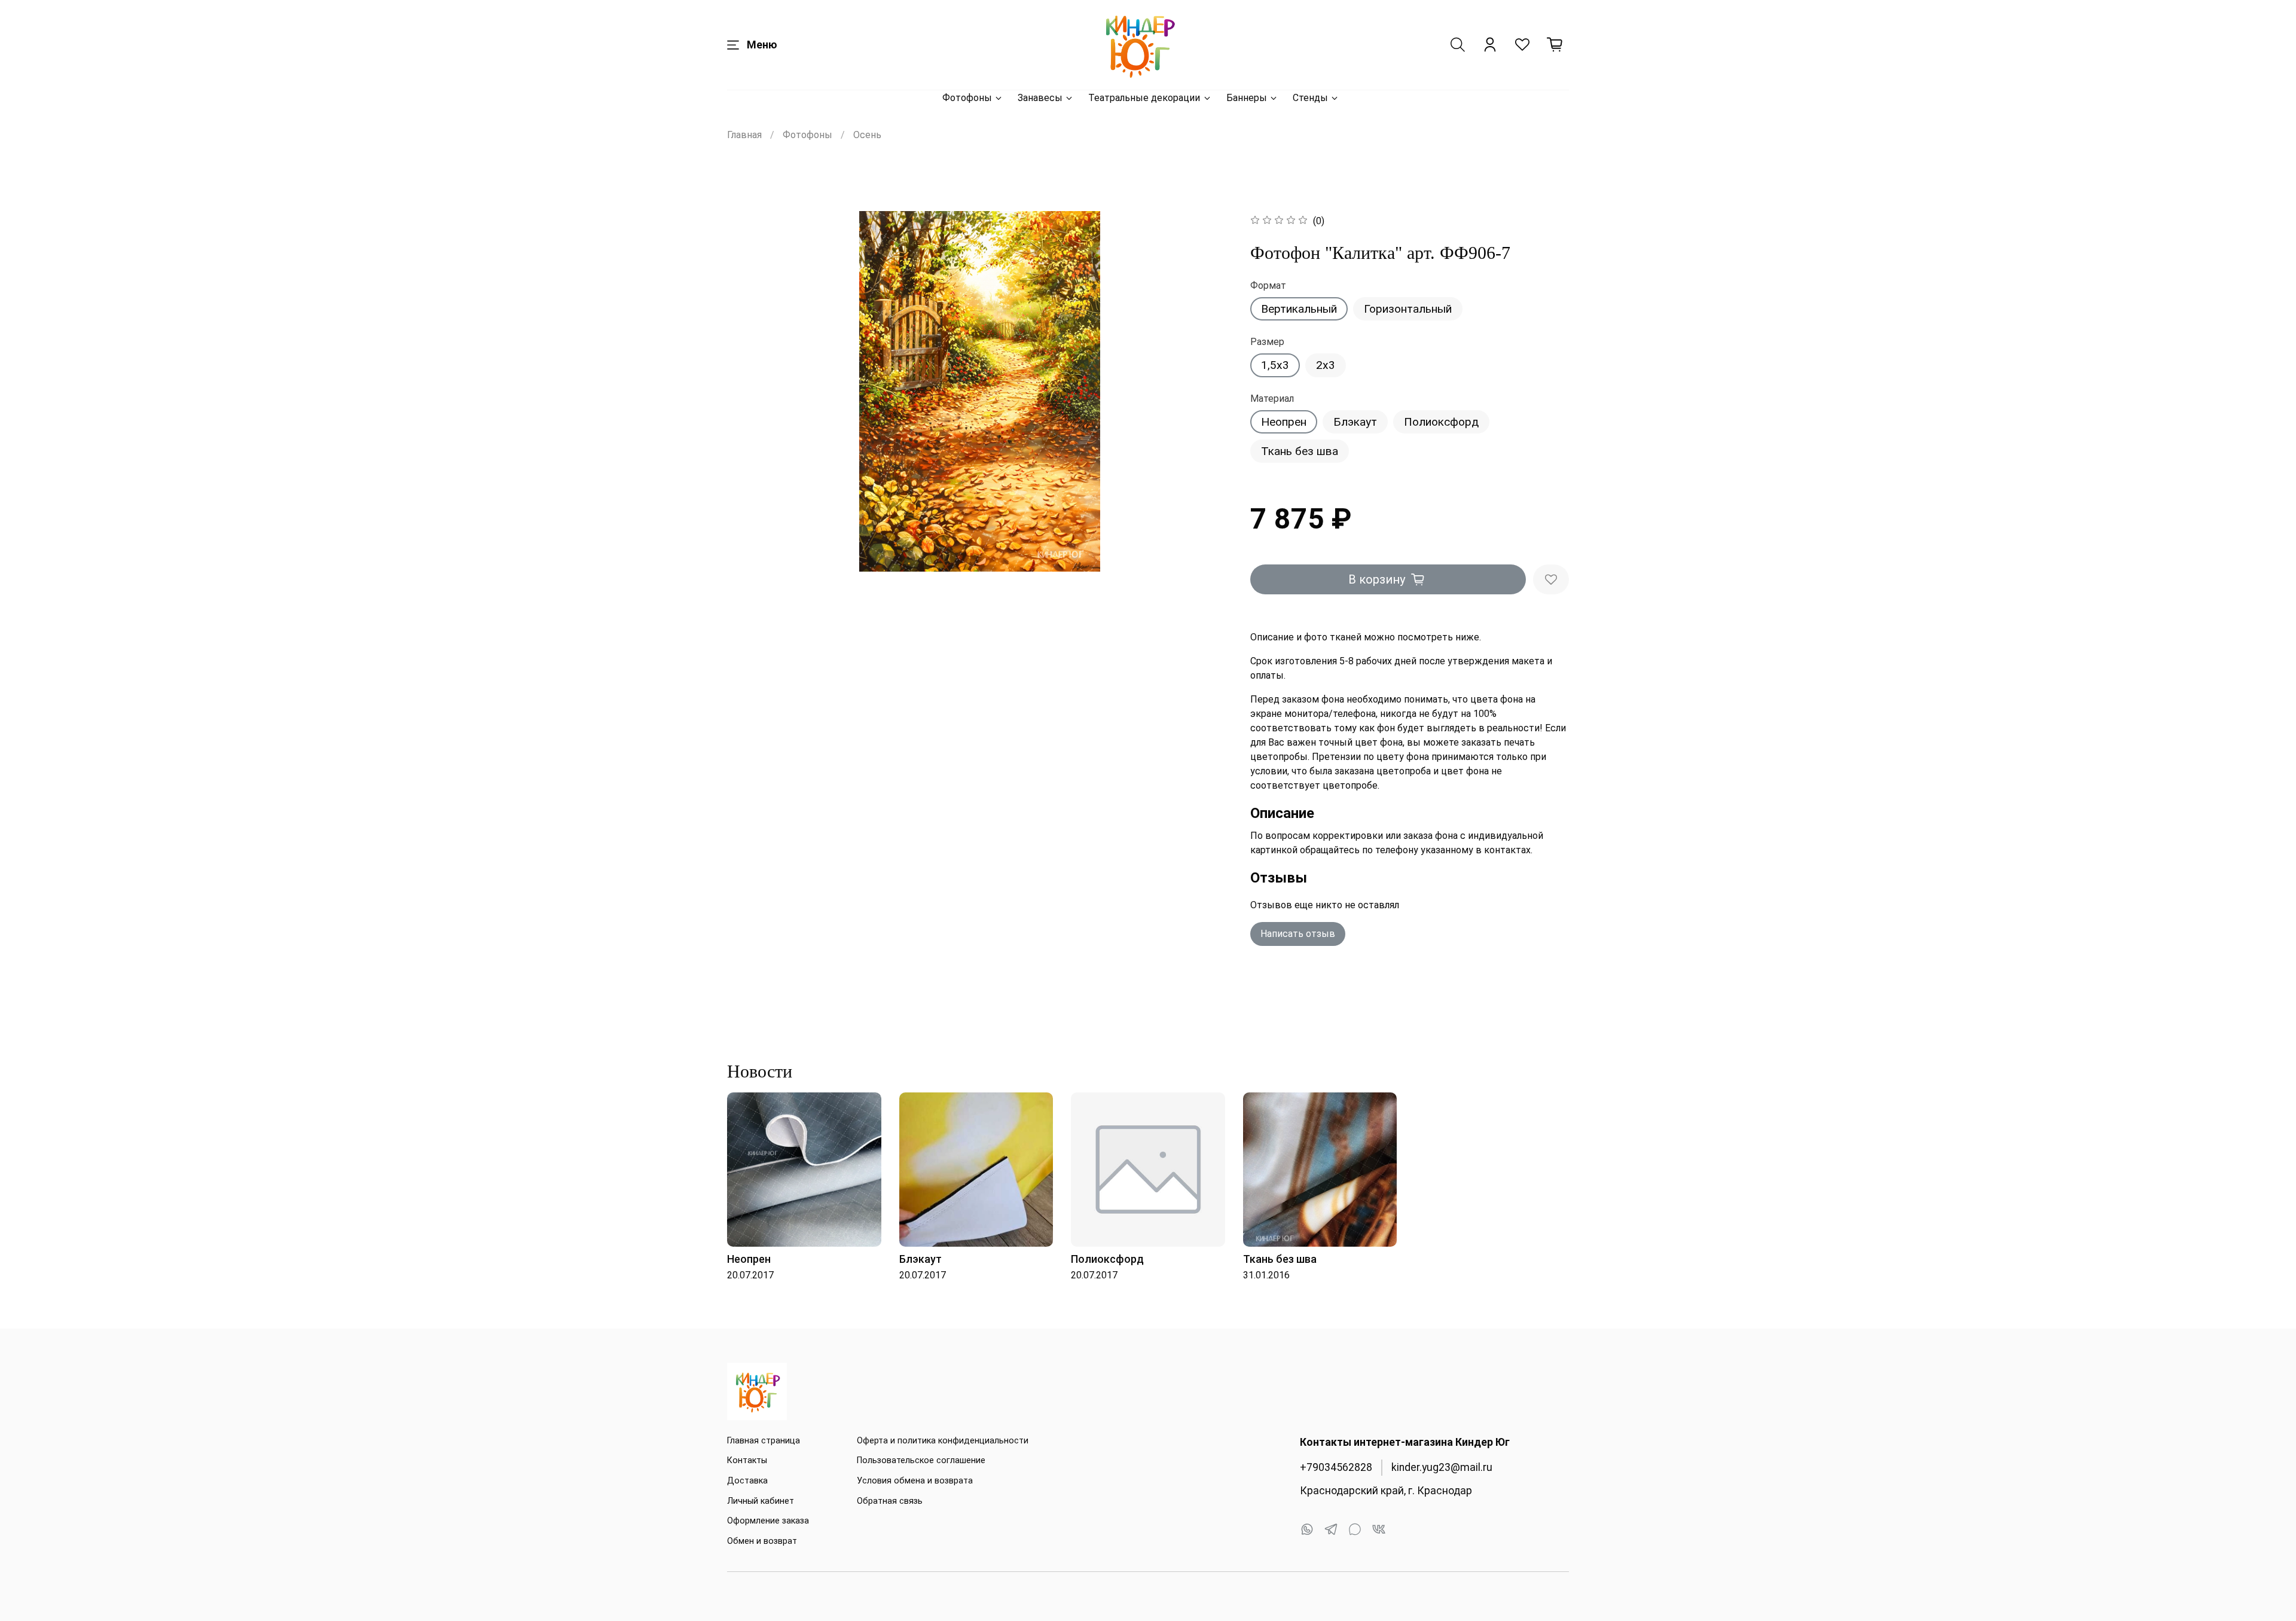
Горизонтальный (1408, 309)
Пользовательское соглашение (921, 1460)
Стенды (1310, 98)
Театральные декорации (1144, 98)
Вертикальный (1299, 309)
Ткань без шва (1300, 451)
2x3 (1326, 365)
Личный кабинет (761, 1501)
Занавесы (1040, 98)
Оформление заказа (768, 1521)
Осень (867, 135)
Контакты (747, 1460)
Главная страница (764, 1441)
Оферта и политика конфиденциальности (943, 1441)
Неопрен (1284, 422)
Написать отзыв (1298, 934)
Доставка (747, 1481)
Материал (1272, 399)
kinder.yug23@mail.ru (1442, 1467)
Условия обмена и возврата (915, 1481)
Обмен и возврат (762, 1541)
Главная (744, 135)
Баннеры (1247, 98)
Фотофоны (967, 98)
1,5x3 (1275, 365)
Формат (1268, 286)
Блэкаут (1355, 422)
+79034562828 (1336, 1467)
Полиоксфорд (1441, 422)
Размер (1267, 342)
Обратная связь (890, 1501)
